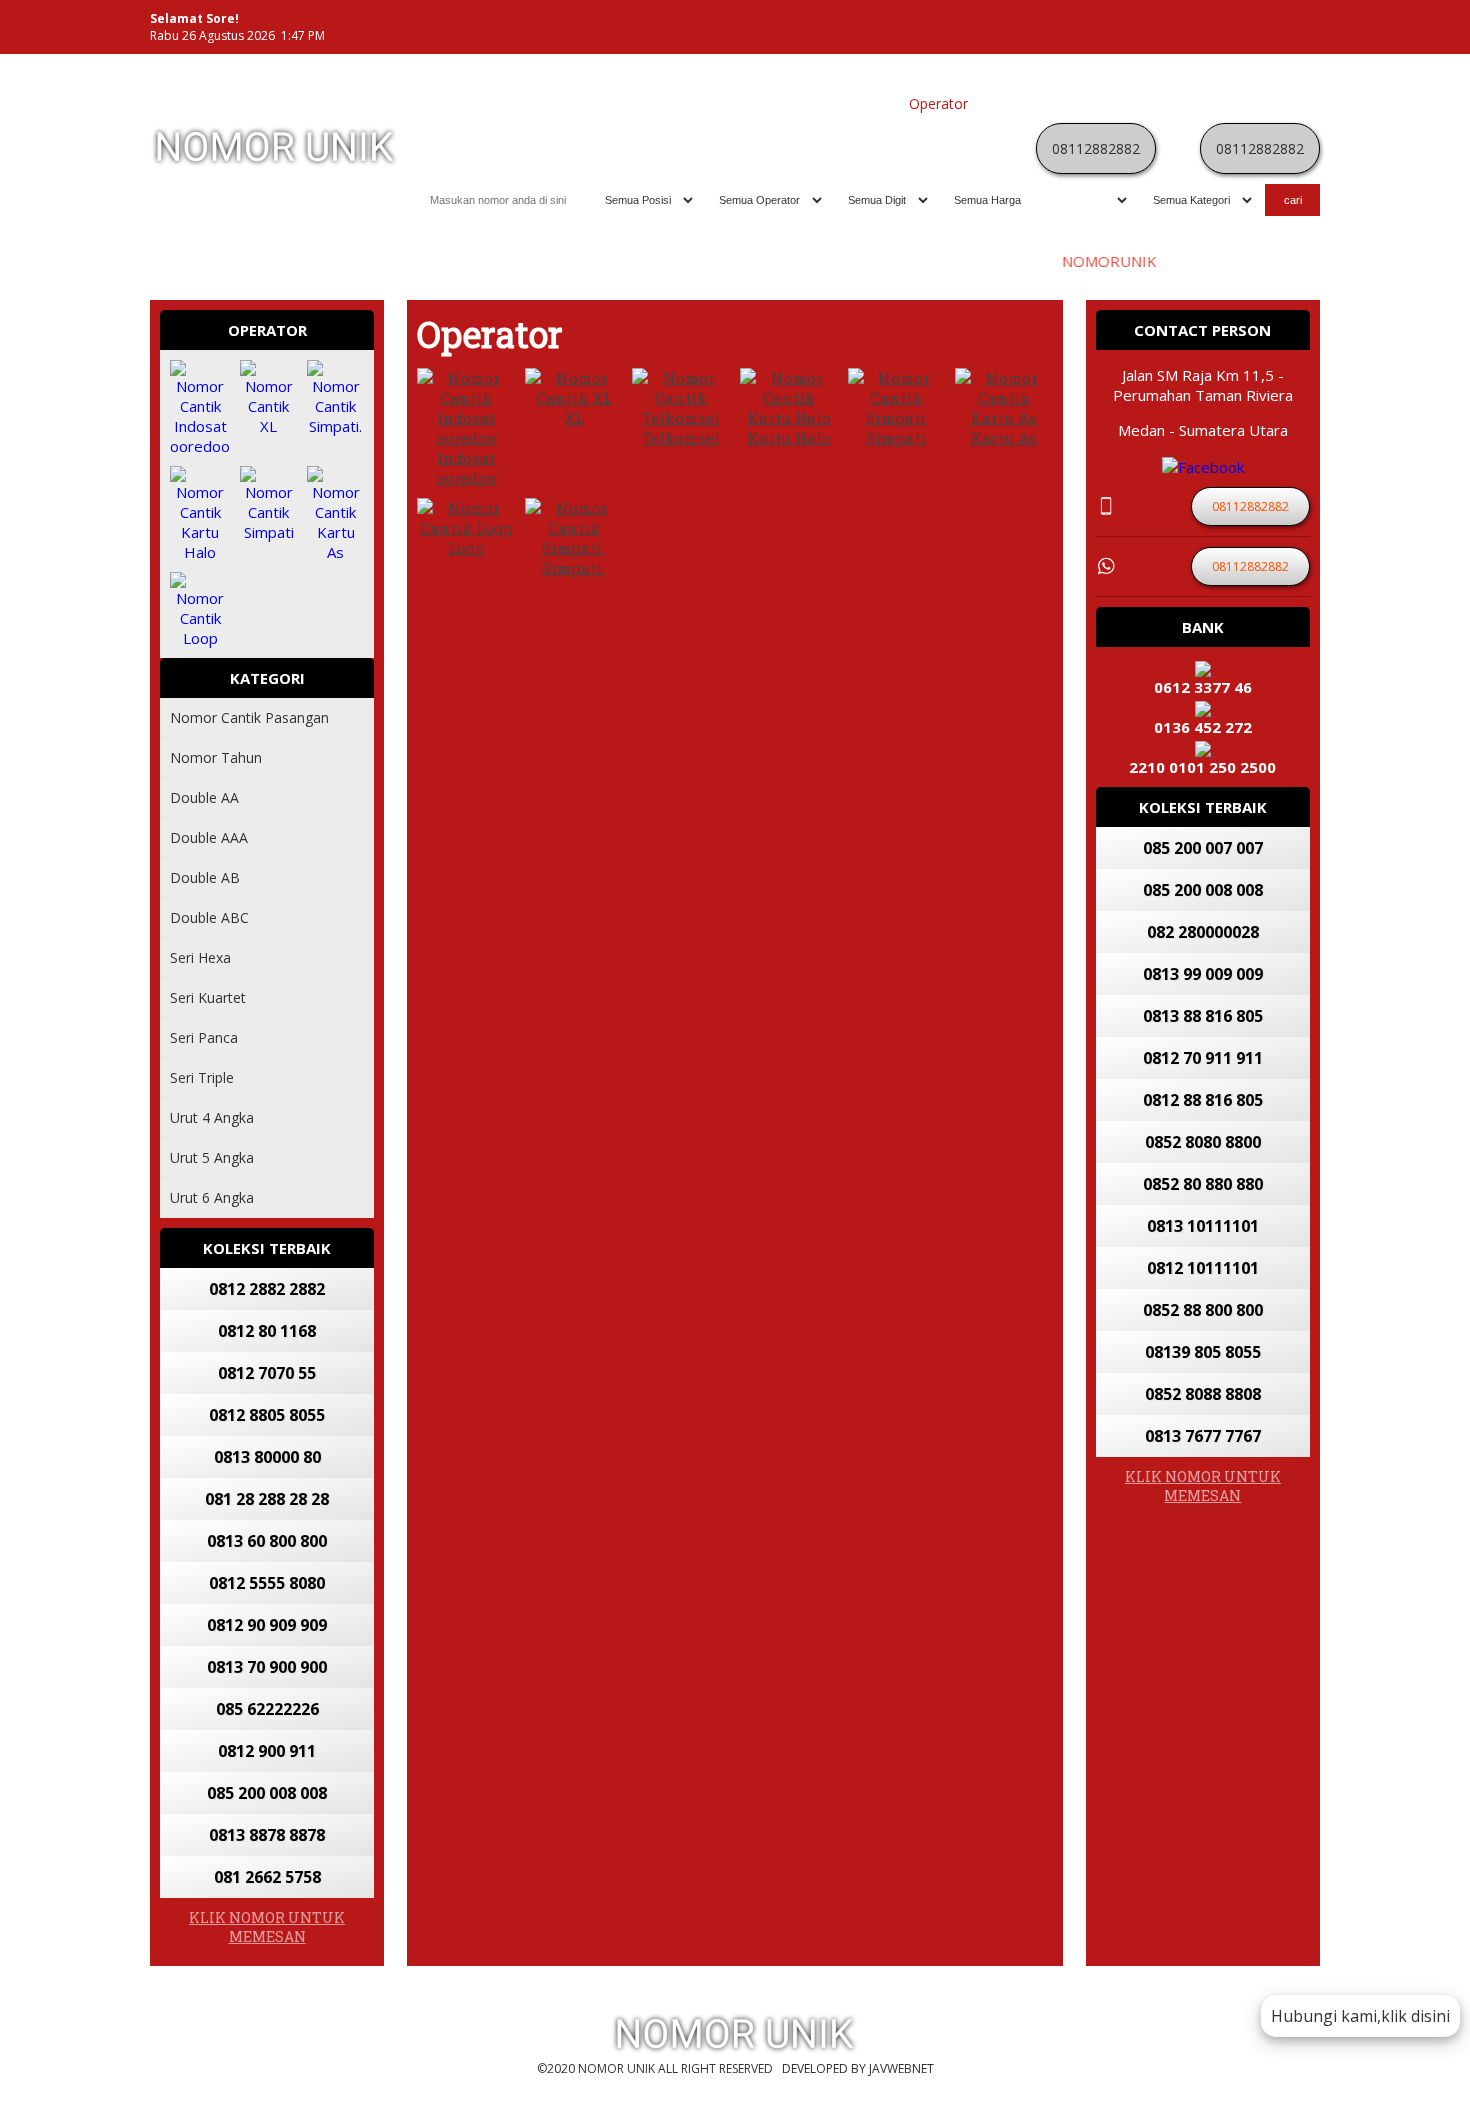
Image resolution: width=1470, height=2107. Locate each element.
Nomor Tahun (216, 757)
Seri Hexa (200, 957)
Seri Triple (202, 1077)
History (1183, 103)
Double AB (205, 877)
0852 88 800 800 (1203, 1310)
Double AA (204, 797)
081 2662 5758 (267, 1877)
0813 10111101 (1203, 1226)
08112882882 (1096, 148)
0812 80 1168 (267, 1331)
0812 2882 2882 (267, 1289)
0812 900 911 (267, 1751)
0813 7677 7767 (1203, 1436)
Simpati (896, 438)
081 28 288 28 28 (267, 1499)
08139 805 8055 (1203, 1352)
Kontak (1066, 103)
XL (574, 418)
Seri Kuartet (208, 997)
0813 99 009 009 (1203, 974)
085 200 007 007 (1203, 848)
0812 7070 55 (267, 1373)
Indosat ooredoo (466, 468)
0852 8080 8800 (1203, 1142)
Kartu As (1003, 438)
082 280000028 (1203, 932)
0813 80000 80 (267, 1457)
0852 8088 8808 (1203, 1394)
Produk (768, 103)
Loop (466, 548)
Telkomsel (681, 438)
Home (715, 103)
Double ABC (209, 917)
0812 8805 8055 (267, 1415)
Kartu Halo (789, 438)
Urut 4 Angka (212, 1117)
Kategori (1005, 103)
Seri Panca (204, 1037)
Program (1281, 103)
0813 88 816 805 (1203, 1016)
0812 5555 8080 (267, 1583)
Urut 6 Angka (212, 1197)
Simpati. (573, 568)
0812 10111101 (1203, 1268)
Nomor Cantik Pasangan (249, 717)
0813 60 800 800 (267, 1541)
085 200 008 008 (267, 1793)
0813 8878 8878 (267, 1835)
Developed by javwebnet (858, 2068)
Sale (1229, 103)
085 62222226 (267, 1709)
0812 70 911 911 (1203, 1058)
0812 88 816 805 (1203, 1100)
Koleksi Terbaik (850, 103)
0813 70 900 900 (267, 1667)
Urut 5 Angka (212, 1157)
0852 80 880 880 (1203, 1184)
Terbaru (1124, 103)
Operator (938, 103)
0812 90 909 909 (267, 1625)
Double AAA (209, 837)
